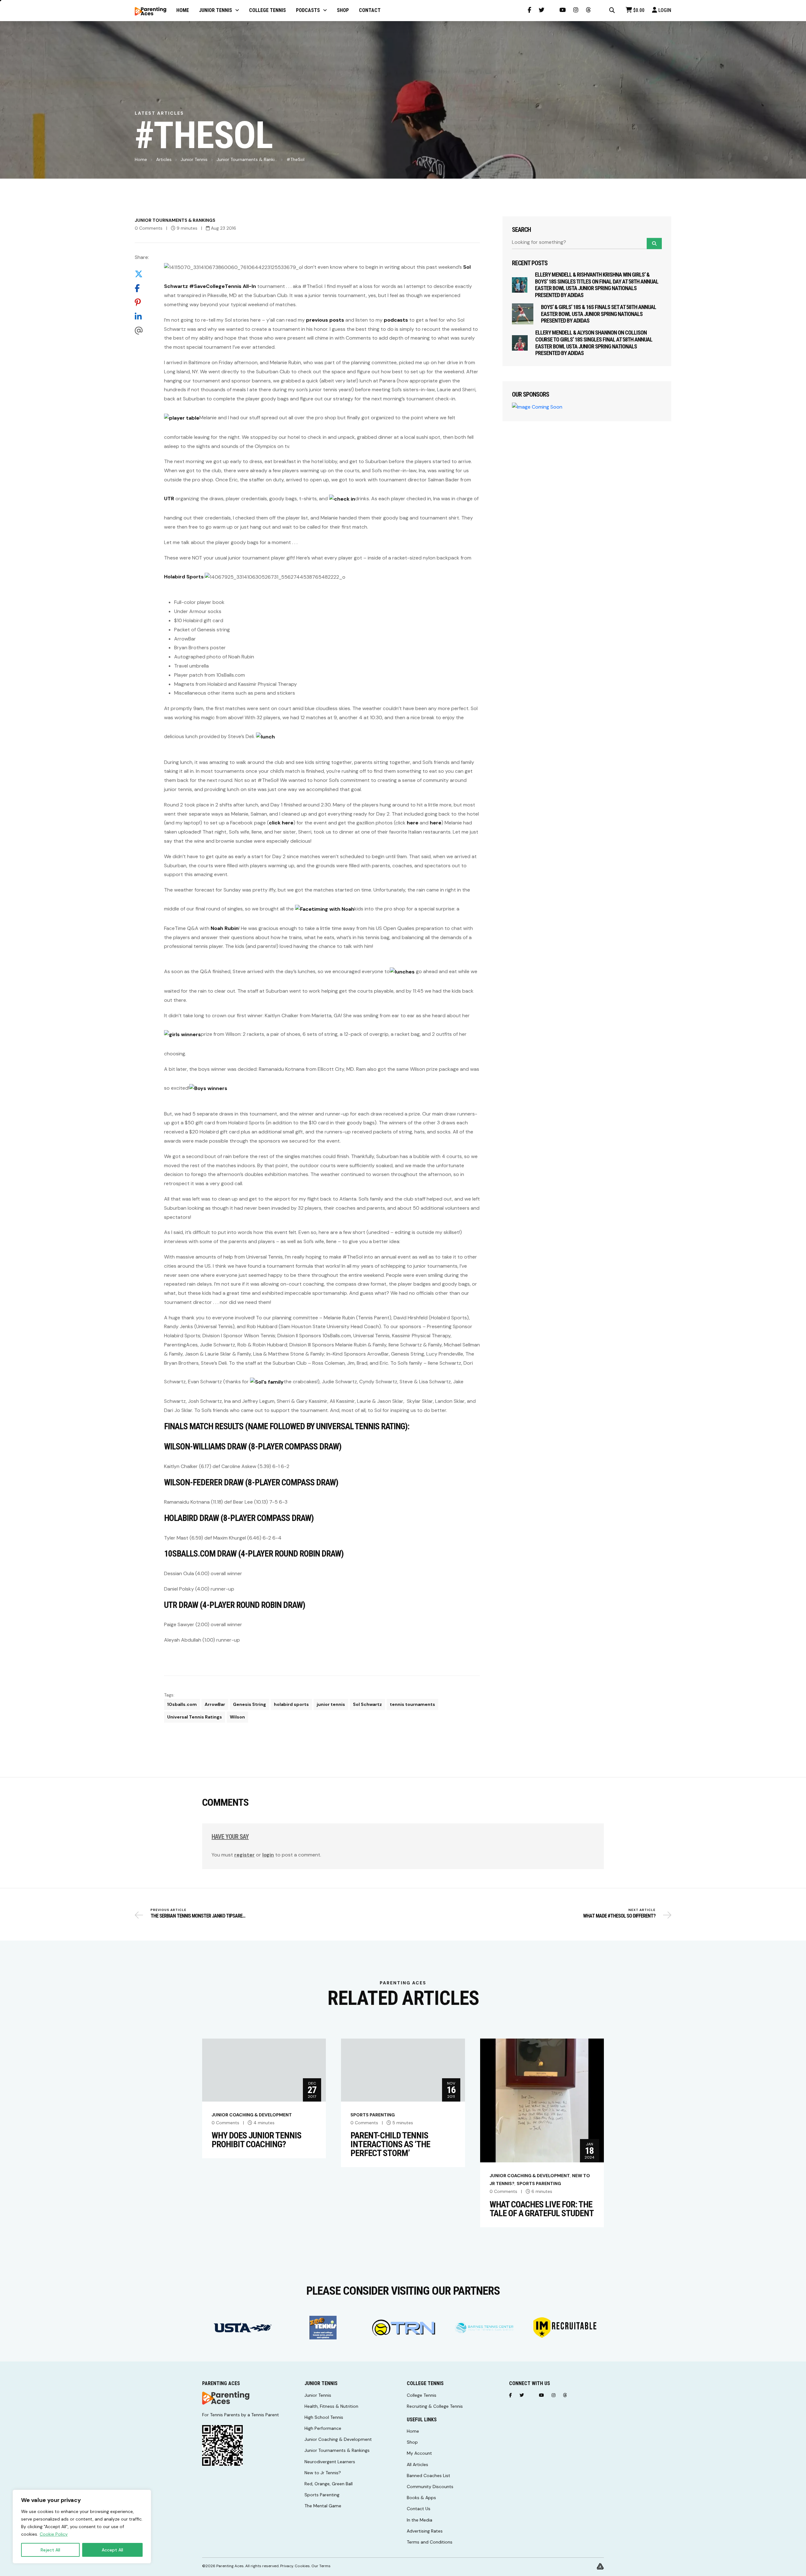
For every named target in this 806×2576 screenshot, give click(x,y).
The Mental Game (323, 2506)
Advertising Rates (425, 2531)
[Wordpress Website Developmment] (600, 2566)
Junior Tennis (194, 159)
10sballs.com (182, 1704)
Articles (164, 159)
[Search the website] (612, 10)
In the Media (420, 2520)
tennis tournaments (412, 1704)
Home (141, 159)
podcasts (396, 320)
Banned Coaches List (429, 2476)
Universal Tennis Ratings (195, 1717)
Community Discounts (430, 2487)
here (413, 823)
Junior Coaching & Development (252, 2115)
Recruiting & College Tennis (435, 2406)
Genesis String (250, 1704)
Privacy (287, 2566)
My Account (419, 2453)
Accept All (112, 2550)
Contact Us (419, 2509)
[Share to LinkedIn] (142, 316)
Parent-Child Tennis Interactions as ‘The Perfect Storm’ (390, 2144)
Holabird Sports (184, 577)
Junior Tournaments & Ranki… (247, 159)
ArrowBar (215, 1704)
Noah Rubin (225, 928)
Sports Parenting (373, 2115)
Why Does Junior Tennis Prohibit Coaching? (256, 2140)
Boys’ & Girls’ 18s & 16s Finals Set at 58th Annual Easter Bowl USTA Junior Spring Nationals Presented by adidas (599, 314)
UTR (169, 499)
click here (281, 823)
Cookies (302, 2566)
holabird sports (291, 1704)
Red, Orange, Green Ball (329, 2484)
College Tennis (422, 2395)
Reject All (50, 2550)
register (244, 1855)
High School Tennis (324, 2417)
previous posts (325, 320)
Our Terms (321, 2566)
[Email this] (142, 331)
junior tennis (331, 1704)
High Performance (323, 2428)
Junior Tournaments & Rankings (175, 220)
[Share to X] (142, 274)
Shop (412, 2442)
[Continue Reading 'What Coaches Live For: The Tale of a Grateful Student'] (542, 2100)
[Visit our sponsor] (243, 2328)
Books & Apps (421, 2498)
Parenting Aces (230, 2566)
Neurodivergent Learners (330, 2462)
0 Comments (149, 228)
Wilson (237, 1717)
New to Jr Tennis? (323, 2473)
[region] (82, 2527)
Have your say (230, 1837)
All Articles (417, 2464)
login (268, 1855)
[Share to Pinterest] (142, 302)
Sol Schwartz (367, 1704)
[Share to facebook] (142, 288)
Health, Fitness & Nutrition (331, 2406)
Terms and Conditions (430, 2542)
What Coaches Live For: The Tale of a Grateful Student (542, 2209)
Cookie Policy (54, 2534)
